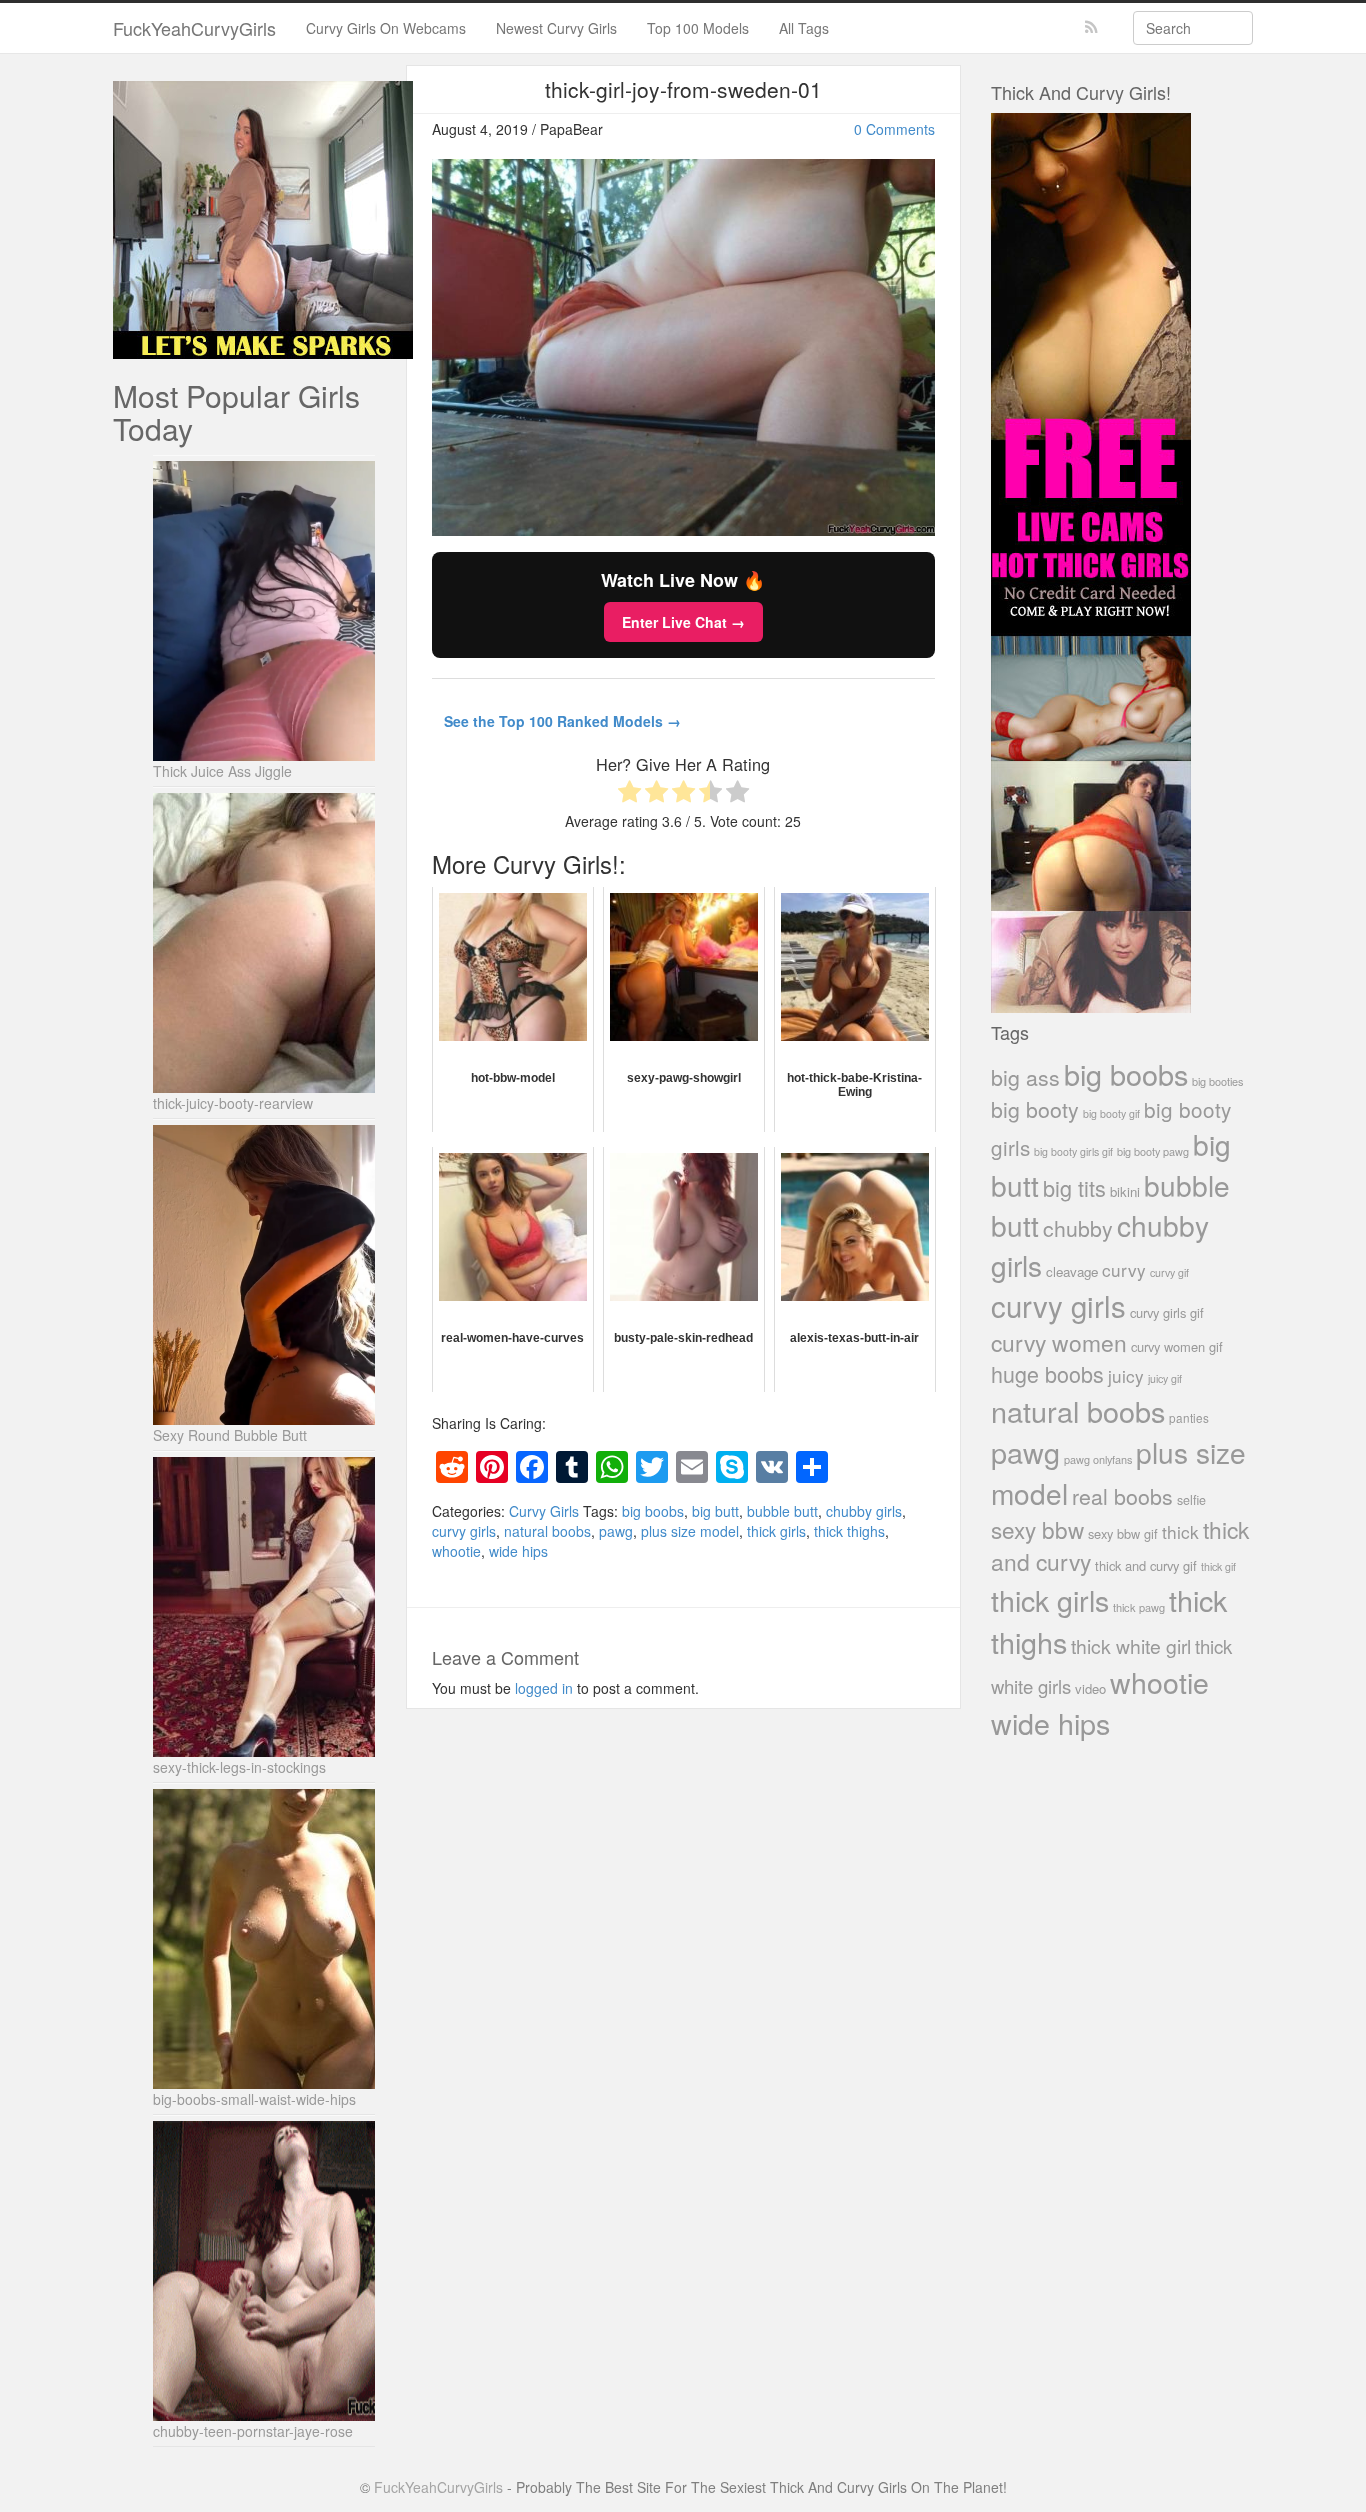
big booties (1217, 1081)
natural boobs (547, 1531)
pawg (616, 1531)
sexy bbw (1037, 1529)
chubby (1078, 1228)
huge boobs (1047, 1373)
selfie (1191, 1500)
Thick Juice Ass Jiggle (222, 771)
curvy (1124, 1269)
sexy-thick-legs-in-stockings (239, 1767)
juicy (1126, 1375)
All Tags (804, 28)
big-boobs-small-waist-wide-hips (254, 2099)
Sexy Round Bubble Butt (230, 1435)
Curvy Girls (544, 1511)
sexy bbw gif (1123, 1533)
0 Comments (894, 129)
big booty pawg (1153, 1151)
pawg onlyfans (1098, 1459)
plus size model (690, 1531)
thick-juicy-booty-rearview (233, 1103)
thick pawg (1139, 1607)
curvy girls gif (1167, 1312)
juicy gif (1165, 1378)
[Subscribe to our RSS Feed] (1091, 27)
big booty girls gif (1073, 1151)
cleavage (1072, 1271)
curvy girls (464, 1531)
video (1090, 1688)
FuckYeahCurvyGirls (194, 28)
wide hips (518, 1551)
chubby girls (864, 1511)
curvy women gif (1177, 1346)
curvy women (1059, 1342)
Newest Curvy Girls (556, 28)
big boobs (653, 1511)
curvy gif (1169, 1272)
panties (1189, 1417)
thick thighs (849, 1531)
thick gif (1218, 1566)
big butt (715, 1511)
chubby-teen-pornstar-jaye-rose (253, 2431)
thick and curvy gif (1146, 1565)
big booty (1035, 1109)
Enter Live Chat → (683, 622)
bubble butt (782, 1511)
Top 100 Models (698, 28)
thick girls (776, 1531)
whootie (456, 1551)
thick (1180, 1531)
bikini (1125, 1191)
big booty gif (1111, 1113)
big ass (1025, 1076)
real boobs (1122, 1495)
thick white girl (1131, 1646)
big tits (1074, 1187)
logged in (544, 1688)
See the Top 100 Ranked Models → (562, 721)
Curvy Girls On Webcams (386, 28)
